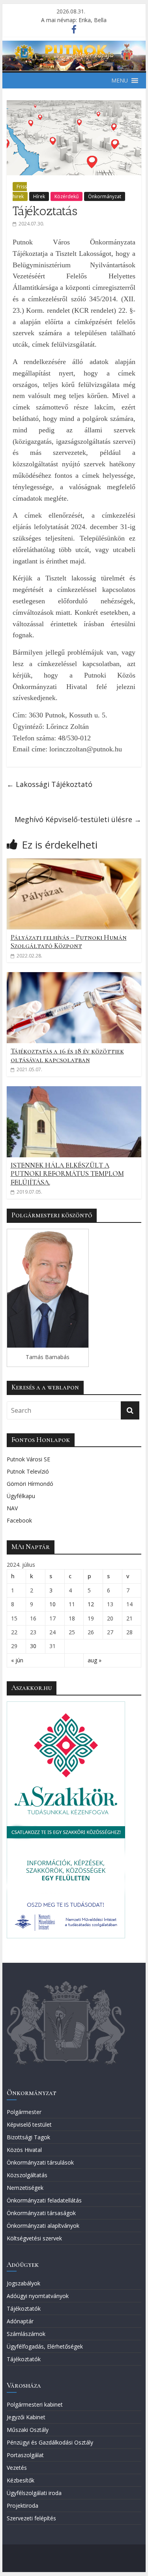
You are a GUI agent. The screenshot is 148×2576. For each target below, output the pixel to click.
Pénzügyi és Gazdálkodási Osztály (50, 2442)
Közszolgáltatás (27, 2175)
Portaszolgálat (25, 2455)
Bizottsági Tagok (28, 2137)
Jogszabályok (23, 2283)
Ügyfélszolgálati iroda (34, 2493)
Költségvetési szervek (34, 2238)
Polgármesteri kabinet (35, 2404)
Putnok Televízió (28, 1471)
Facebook (19, 1520)
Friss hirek (20, 192)
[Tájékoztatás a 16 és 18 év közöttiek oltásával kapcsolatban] (74, 977)
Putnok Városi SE (28, 1459)
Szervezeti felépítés (31, 2518)
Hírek (39, 196)
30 (33, 1646)
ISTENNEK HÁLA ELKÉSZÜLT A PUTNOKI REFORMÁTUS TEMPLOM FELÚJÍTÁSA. (67, 1174)
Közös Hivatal (24, 2150)
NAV (12, 1508)
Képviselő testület (29, 2124)
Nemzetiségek (25, 2188)
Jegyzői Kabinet (26, 2417)
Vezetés (17, 2468)
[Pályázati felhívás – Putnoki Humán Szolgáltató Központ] (74, 863)
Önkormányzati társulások (40, 2162)
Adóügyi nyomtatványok (38, 2296)
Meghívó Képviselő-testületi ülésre (78, 819)
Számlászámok (26, 2334)
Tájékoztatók (24, 2308)
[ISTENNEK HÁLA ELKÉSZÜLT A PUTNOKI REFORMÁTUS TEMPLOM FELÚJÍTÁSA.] (74, 1091)
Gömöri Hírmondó (30, 1484)
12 (91, 1604)
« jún (17, 1660)
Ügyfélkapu (21, 1496)
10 (52, 1604)
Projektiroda (22, 2506)
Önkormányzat (105, 196)
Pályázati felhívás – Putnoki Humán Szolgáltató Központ (69, 942)
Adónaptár (20, 2321)
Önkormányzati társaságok (41, 2213)
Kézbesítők (21, 2480)
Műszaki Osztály (28, 2430)
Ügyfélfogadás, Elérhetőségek (45, 2346)
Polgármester (24, 2112)
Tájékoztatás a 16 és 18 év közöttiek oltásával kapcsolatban (67, 1055)
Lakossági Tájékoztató (50, 784)
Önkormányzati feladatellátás (44, 2200)
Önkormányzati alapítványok (43, 2226)
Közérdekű (67, 196)
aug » (95, 1660)
